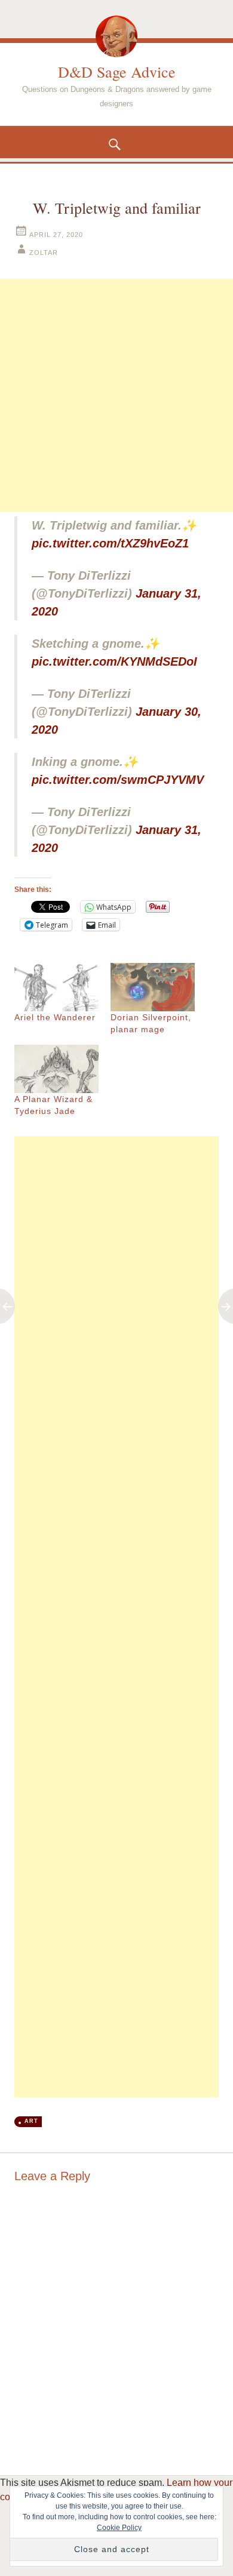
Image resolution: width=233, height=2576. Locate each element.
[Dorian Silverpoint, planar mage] (153, 987)
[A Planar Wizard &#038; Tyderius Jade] (56, 1069)
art (31, 2121)
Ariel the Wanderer (55, 1017)
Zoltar (44, 253)
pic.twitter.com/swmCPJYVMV (118, 780)
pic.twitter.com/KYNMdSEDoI (114, 661)
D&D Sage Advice (117, 72)
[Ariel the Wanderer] (56, 987)
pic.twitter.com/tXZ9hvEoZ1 (110, 543)
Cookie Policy (119, 2528)
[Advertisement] (116, 395)
